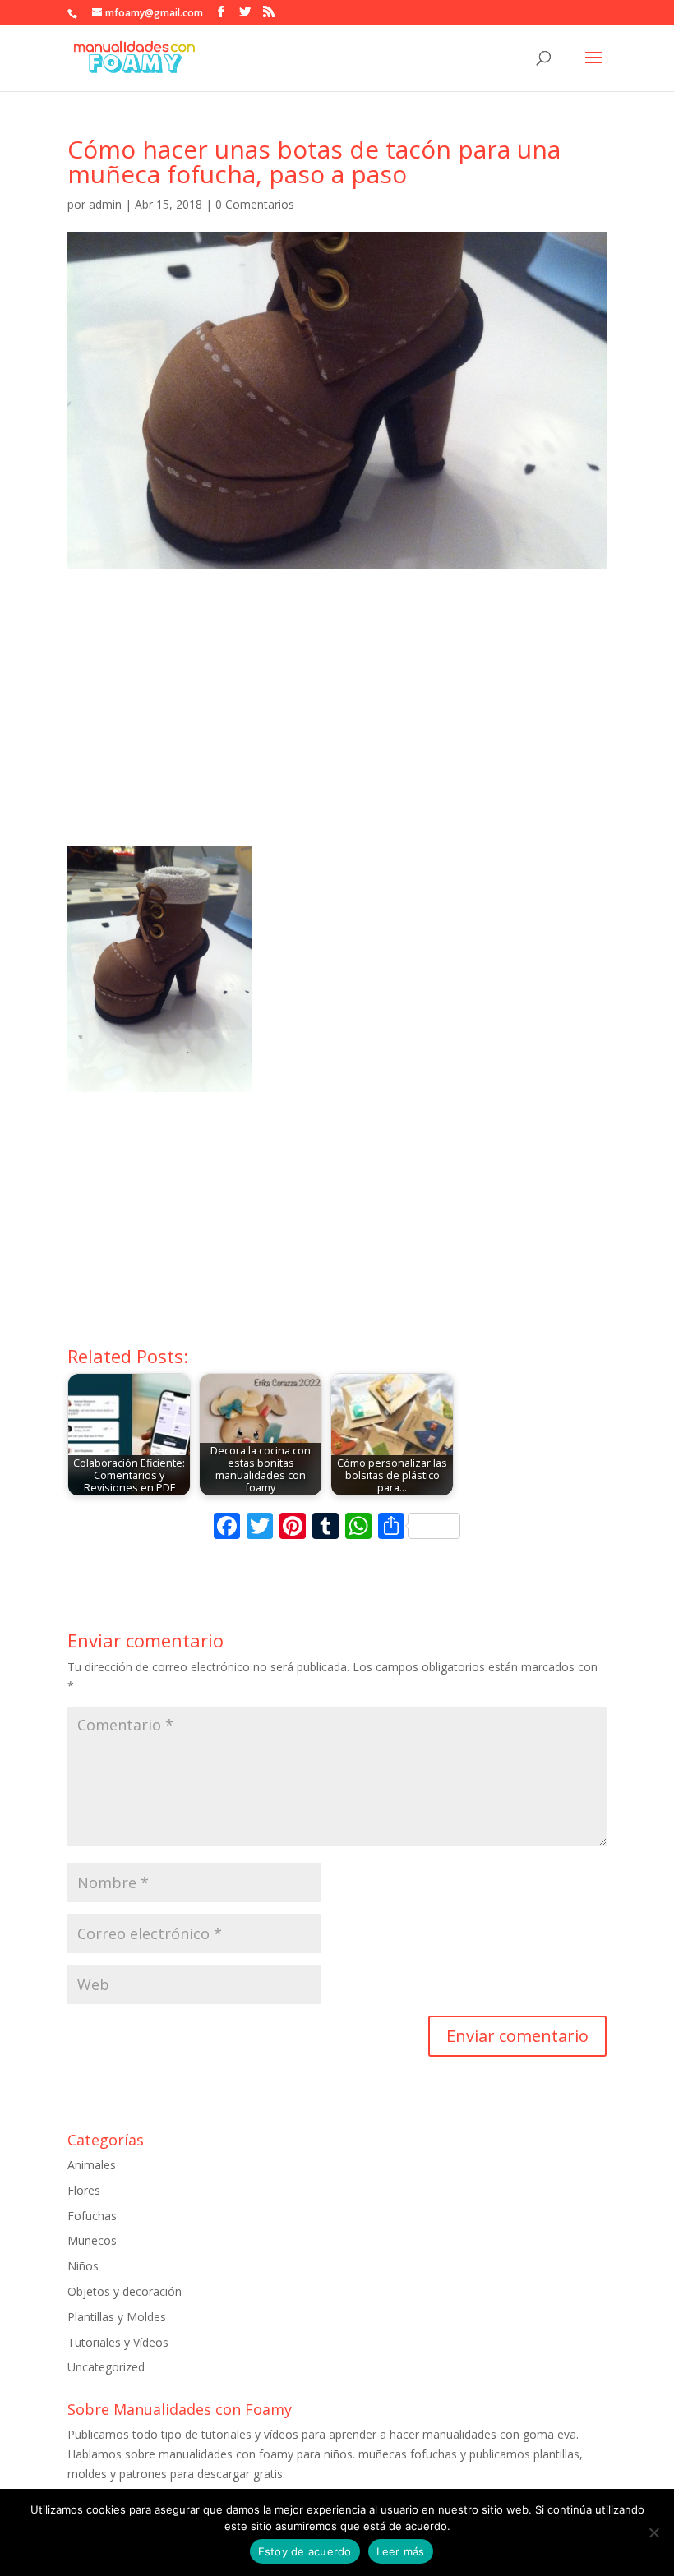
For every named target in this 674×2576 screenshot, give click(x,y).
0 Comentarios (255, 204)
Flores (84, 2190)
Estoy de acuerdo (305, 2551)
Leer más (401, 2551)
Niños (83, 2266)
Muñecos (92, 2240)
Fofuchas (92, 2216)
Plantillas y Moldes (117, 2317)
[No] (653, 2532)
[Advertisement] (337, 722)
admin (105, 204)
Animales (92, 2165)
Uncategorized (106, 2367)
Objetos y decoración (125, 2291)
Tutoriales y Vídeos (118, 2342)
